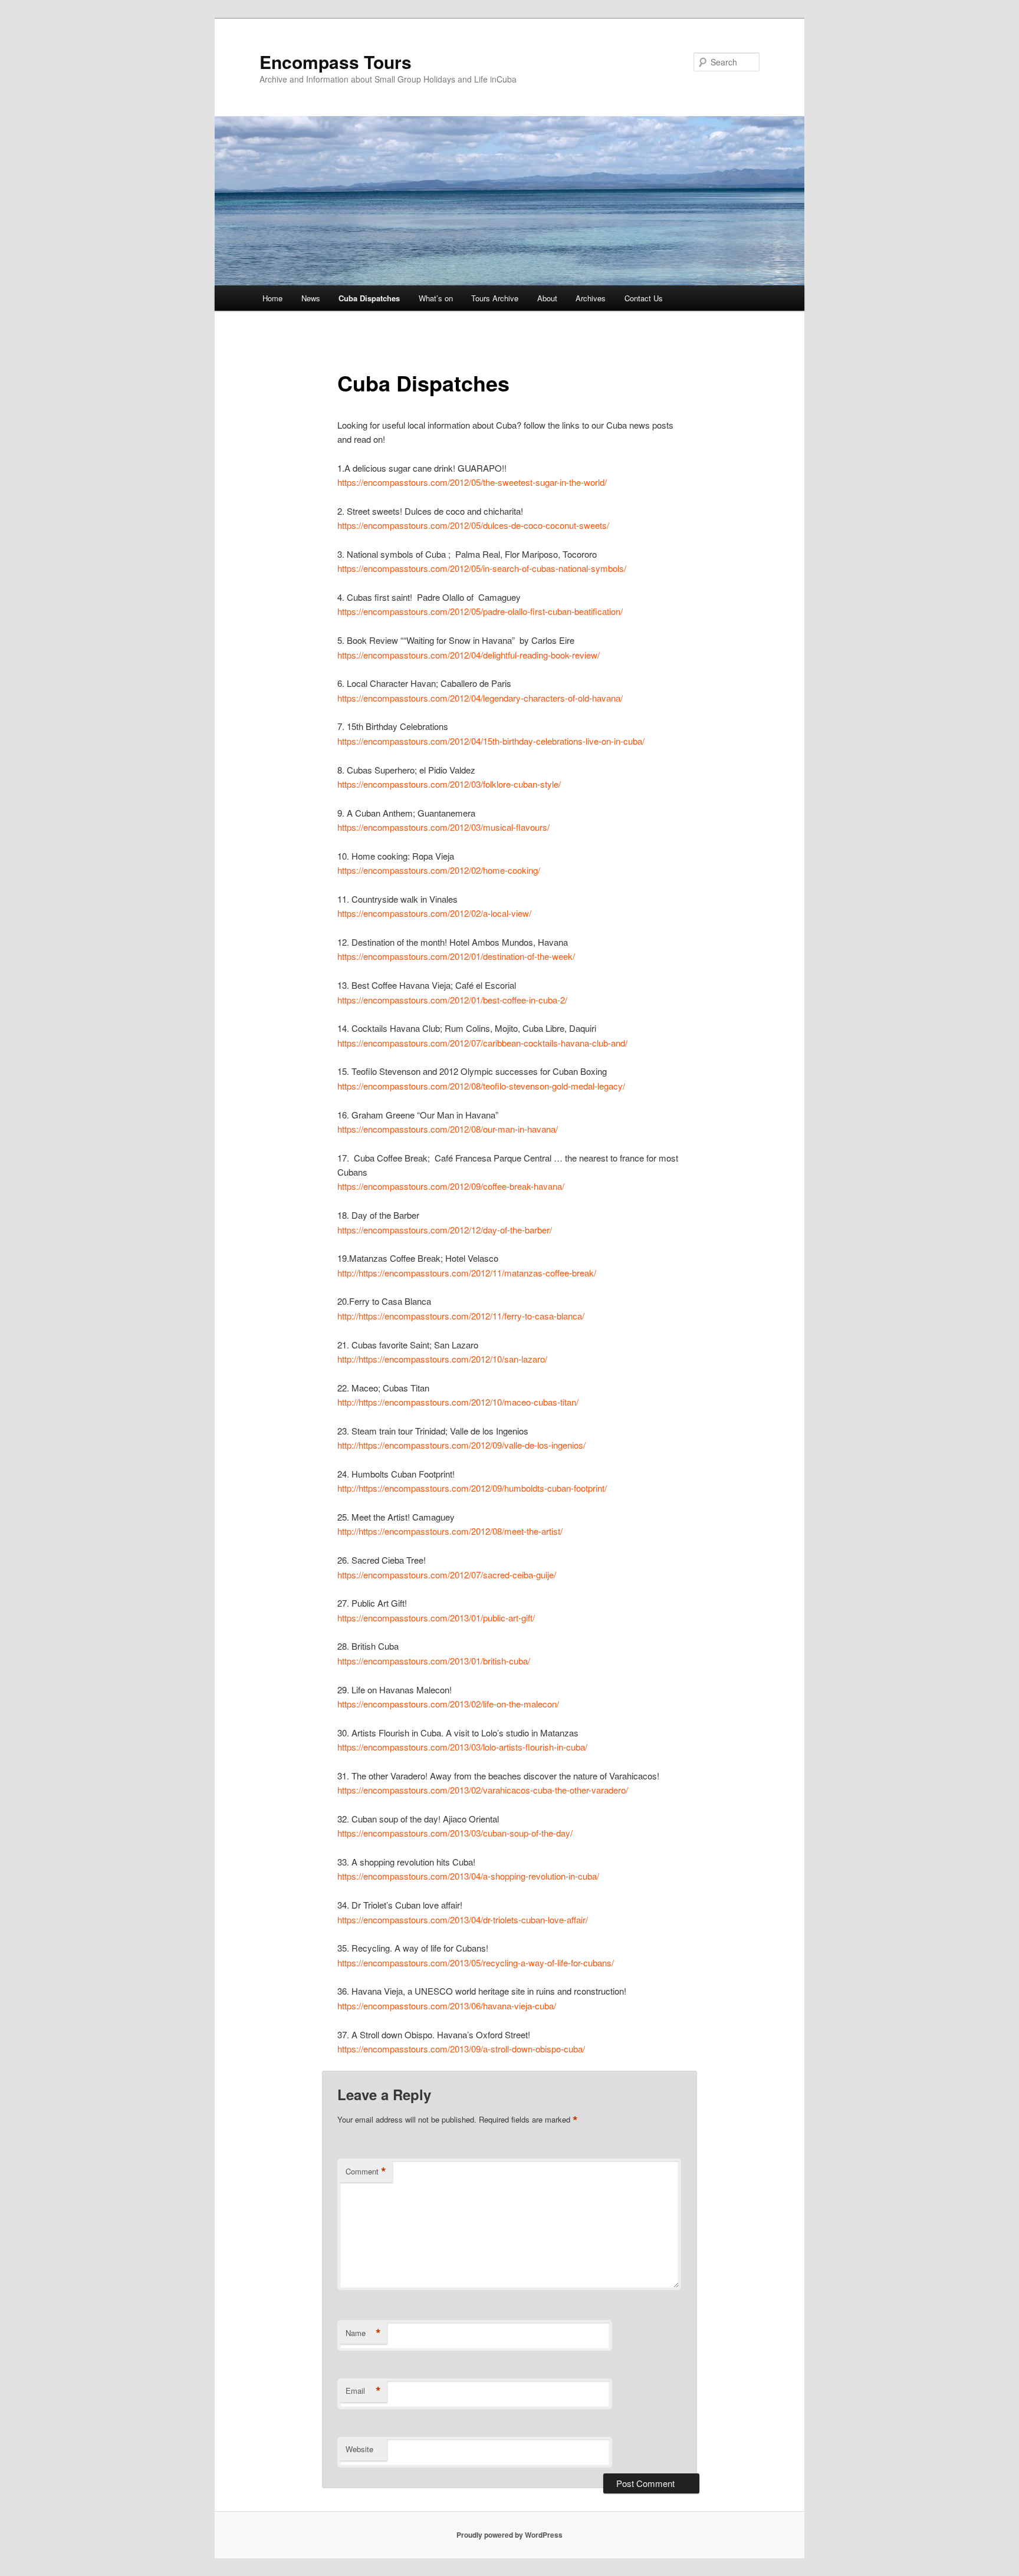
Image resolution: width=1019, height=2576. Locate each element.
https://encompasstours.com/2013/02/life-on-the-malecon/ (448, 1704)
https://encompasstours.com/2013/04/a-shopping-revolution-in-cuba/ (468, 1876)
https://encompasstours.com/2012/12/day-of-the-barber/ (445, 1230)
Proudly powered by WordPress (509, 2535)
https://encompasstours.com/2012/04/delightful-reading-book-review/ (469, 655)
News (311, 298)
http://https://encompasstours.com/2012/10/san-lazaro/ (442, 1359)
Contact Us (644, 298)
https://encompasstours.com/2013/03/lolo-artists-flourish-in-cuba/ (462, 1747)
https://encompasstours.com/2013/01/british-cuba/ (434, 1661)
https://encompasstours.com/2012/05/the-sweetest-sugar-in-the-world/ (472, 482)
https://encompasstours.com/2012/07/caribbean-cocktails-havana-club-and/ (482, 1043)
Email (363, 2391)
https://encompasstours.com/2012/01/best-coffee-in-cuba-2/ (452, 1000)
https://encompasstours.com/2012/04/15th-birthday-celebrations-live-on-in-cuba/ (491, 741)
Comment (366, 2172)
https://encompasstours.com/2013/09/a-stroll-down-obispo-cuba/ (461, 2049)
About (547, 298)
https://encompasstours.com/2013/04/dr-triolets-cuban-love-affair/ (463, 1919)
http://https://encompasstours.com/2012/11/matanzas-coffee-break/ (467, 1273)
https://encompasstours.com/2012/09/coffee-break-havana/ (451, 1186)
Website (359, 2449)
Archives (591, 298)
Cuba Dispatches (369, 298)
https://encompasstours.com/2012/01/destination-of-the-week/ (456, 956)
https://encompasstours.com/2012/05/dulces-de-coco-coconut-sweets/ (473, 525)
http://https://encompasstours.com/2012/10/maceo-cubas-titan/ (458, 1402)
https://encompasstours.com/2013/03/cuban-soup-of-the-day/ (455, 1833)
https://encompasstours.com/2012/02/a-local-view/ (434, 913)
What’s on (436, 298)
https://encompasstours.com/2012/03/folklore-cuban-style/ (449, 784)
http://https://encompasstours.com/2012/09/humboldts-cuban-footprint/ (472, 1488)
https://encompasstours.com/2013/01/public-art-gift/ (436, 1618)
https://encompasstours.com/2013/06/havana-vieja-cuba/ (447, 2006)
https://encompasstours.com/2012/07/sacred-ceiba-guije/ (447, 1575)
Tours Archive (495, 298)
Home (272, 298)
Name (363, 2333)
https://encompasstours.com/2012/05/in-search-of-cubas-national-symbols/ (482, 568)
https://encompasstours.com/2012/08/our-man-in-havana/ (448, 1129)
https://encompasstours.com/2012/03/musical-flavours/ (443, 827)
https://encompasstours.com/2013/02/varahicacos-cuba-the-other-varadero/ (483, 1790)
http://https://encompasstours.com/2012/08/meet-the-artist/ (450, 1531)
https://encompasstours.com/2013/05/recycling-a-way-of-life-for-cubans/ (476, 1963)
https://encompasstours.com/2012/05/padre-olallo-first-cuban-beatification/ (480, 611)
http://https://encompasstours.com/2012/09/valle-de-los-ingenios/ (461, 1445)
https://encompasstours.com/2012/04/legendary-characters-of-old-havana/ (480, 698)
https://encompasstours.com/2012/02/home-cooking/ (439, 870)
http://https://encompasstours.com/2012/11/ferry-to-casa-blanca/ (461, 1316)
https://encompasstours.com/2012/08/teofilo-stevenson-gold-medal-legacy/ (481, 1086)
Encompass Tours (336, 62)
